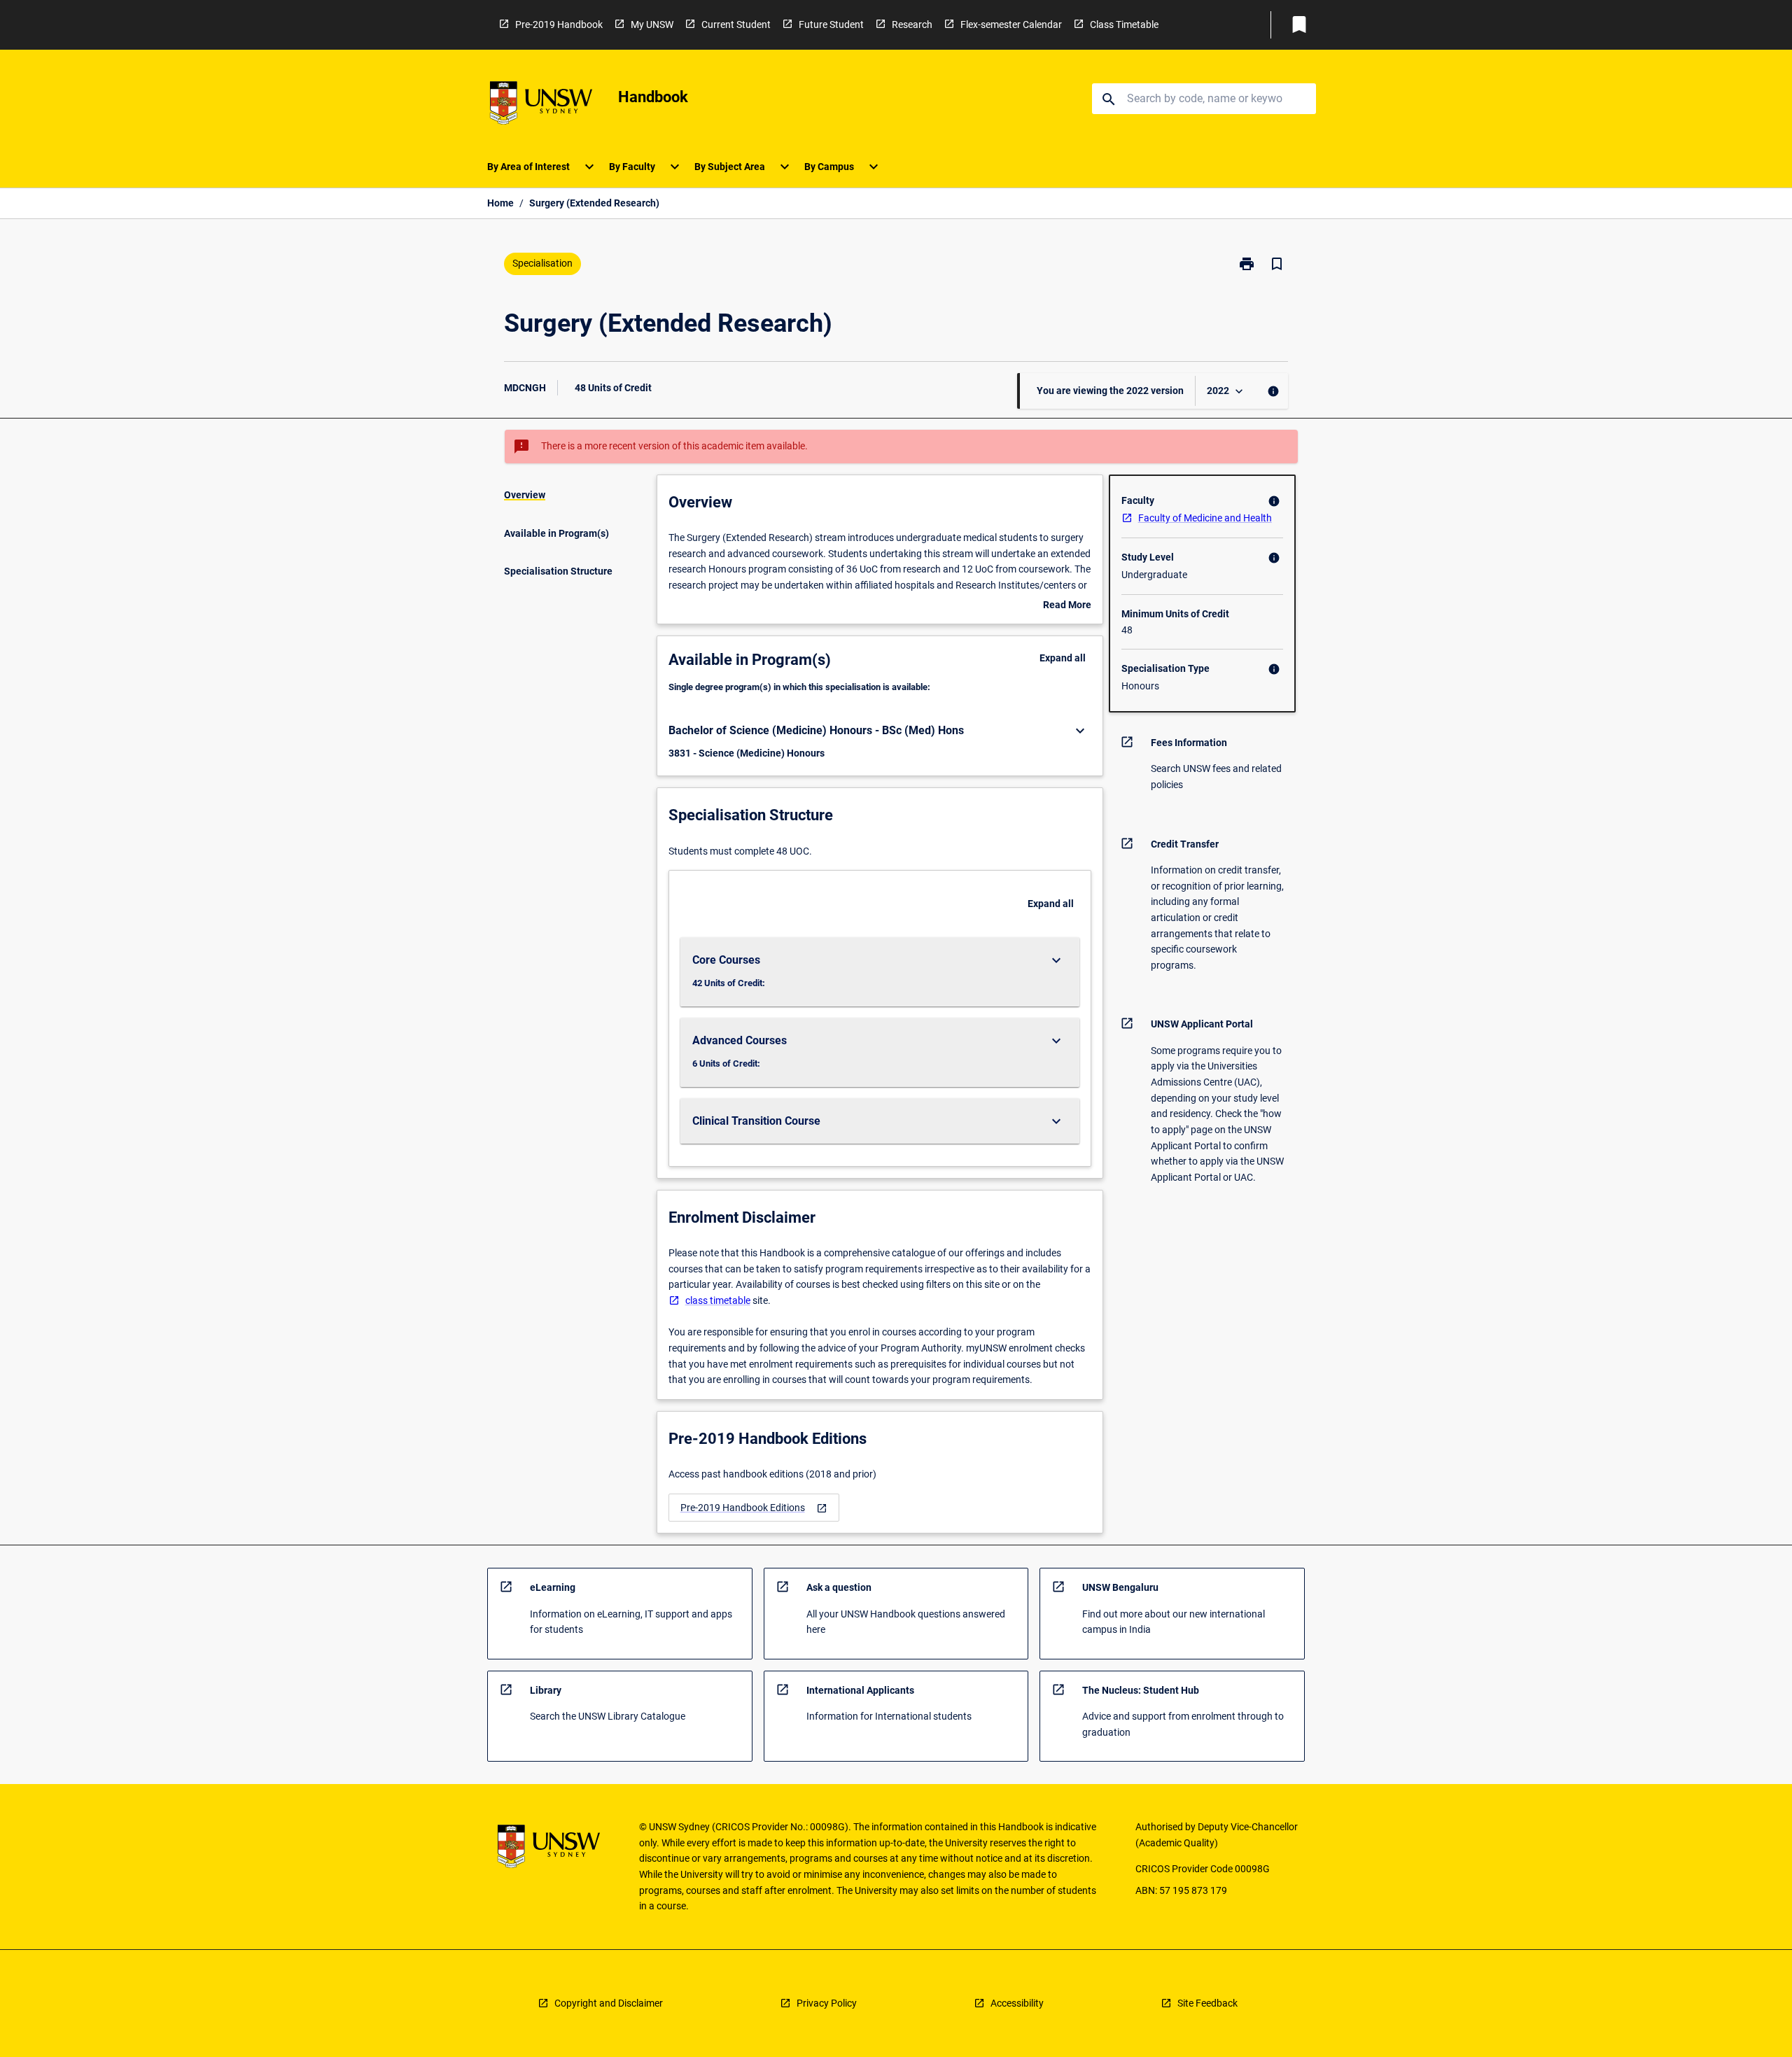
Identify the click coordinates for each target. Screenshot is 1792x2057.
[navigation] (754, 1508)
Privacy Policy (827, 2003)
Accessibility (1017, 2003)
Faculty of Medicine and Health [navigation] (1205, 518)
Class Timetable (1124, 24)
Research (912, 24)
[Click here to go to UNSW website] (541, 105)
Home (500, 203)
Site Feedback (1207, 2003)
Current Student (736, 24)
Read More (1067, 606)
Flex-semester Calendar (1011, 24)
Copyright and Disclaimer (609, 2003)
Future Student (831, 24)
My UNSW (652, 24)
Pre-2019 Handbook (559, 24)
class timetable (718, 1300)
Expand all (1063, 658)
